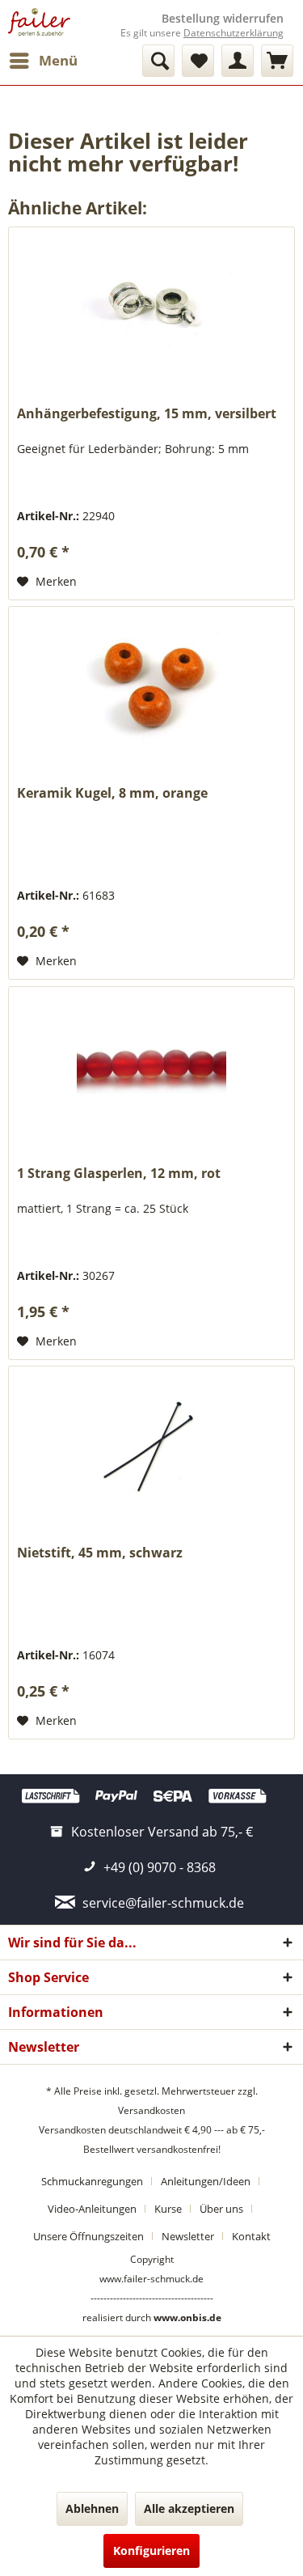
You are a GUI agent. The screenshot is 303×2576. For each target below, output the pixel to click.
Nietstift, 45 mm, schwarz (100, 1553)
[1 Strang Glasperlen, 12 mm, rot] (151, 1068)
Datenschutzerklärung (234, 33)
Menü (58, 60)
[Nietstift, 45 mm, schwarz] (151, 1447)
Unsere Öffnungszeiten (88, 2236)
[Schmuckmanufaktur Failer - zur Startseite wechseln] (39, 22)
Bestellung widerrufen (223, 19)
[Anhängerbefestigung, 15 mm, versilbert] (151, 308)
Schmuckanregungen (92, 2181)
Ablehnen (92, 2508)
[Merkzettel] (198, 61)
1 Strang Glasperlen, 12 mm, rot (119, 1174)
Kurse (168, 2209)
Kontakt (251, 2236)
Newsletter (188, 2236)
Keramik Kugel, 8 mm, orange (112, 793)
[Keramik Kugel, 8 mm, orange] (151, 688)
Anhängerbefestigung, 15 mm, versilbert (147, 414)
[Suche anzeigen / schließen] (158, 61)
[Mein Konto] (238, 61)
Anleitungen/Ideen (206, 2181)
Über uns (221, 2209)
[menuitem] (43, 61)
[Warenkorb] (277, 61)
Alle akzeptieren (189, 2508)
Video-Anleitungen (92, 2209)
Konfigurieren (151, 2551)
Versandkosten (151, 2110)
